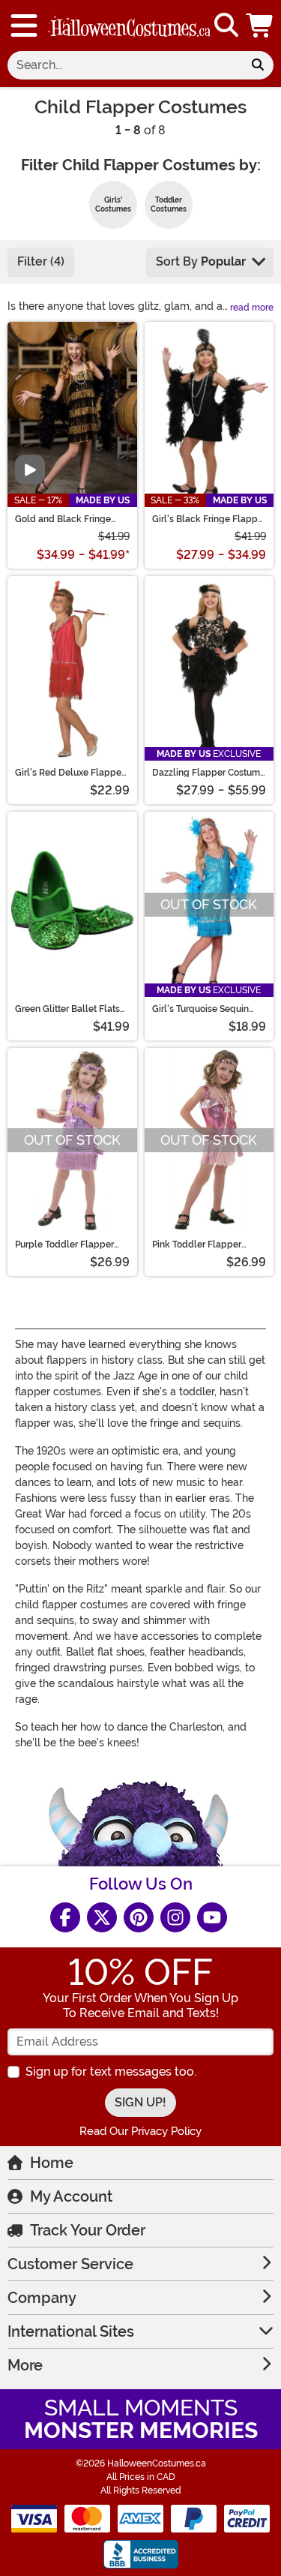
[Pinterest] (139, 1917)
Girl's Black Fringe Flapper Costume (209, 519)
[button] (261, 26)
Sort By (201, 261)
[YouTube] (212, 1917)
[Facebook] (65, 1917)
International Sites (71, 2331)
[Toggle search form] (226, 26)
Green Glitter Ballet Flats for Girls (67, 1009)
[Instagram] (175, 1917)
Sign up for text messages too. (111, 2072)
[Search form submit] (258, 65)
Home (52, 2163)
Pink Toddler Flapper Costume (197, 1244)
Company (42, 2298)
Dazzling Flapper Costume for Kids (209, 773)
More (25, 2365)
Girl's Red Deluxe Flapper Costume (70, 773)
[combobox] (125, 65)
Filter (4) (41, 261)
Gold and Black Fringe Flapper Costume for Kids (69, 519)
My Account (71, 2196)
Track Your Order (88, 2230)
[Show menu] (24, 26)
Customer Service (70, 2264)
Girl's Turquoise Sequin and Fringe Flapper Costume (200, 1009)
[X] (102, 1917)
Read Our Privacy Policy (140, 2131)
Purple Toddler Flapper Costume (64, 1244)
